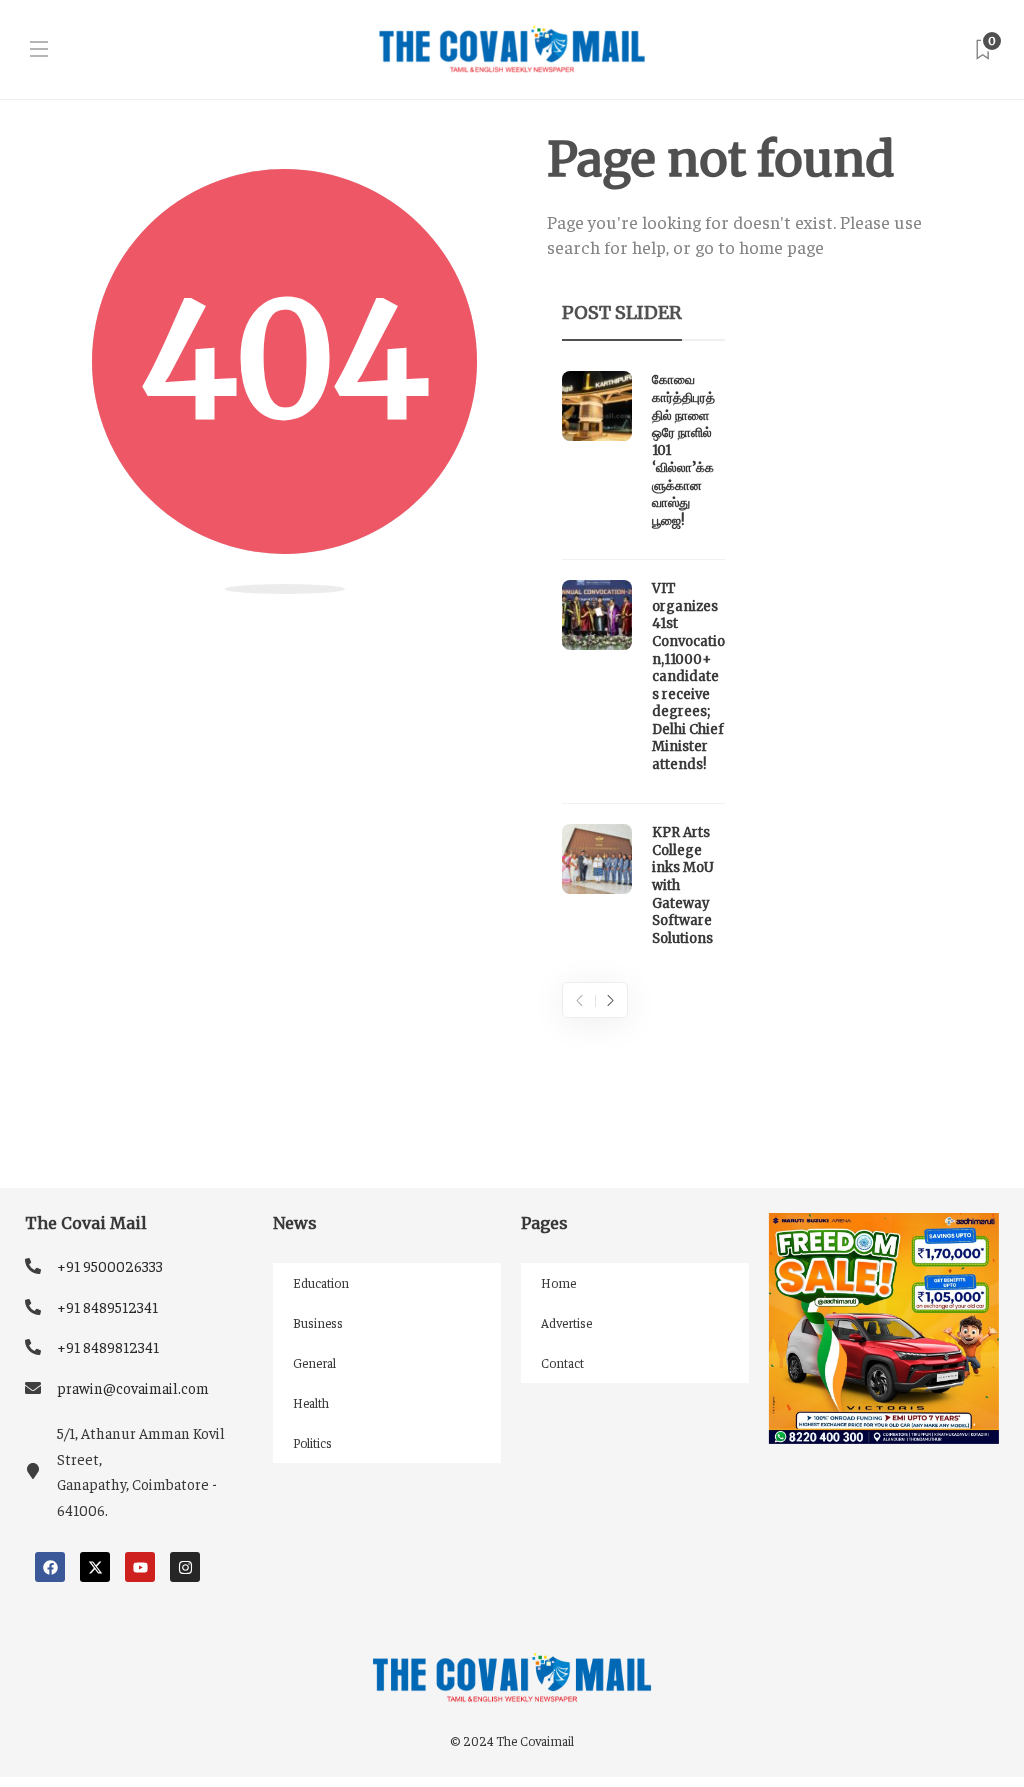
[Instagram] (185, 1567)
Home (558, 1282)
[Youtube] (140, 1567)
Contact (562, 1362)
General (314, 1362)
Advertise (566, 1322)
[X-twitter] (95, 1567)
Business (318, 1322)
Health (311, 1402)
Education (321, 1282)
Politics (312, 1442)
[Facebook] (50, 1567)
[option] (643, 664)
